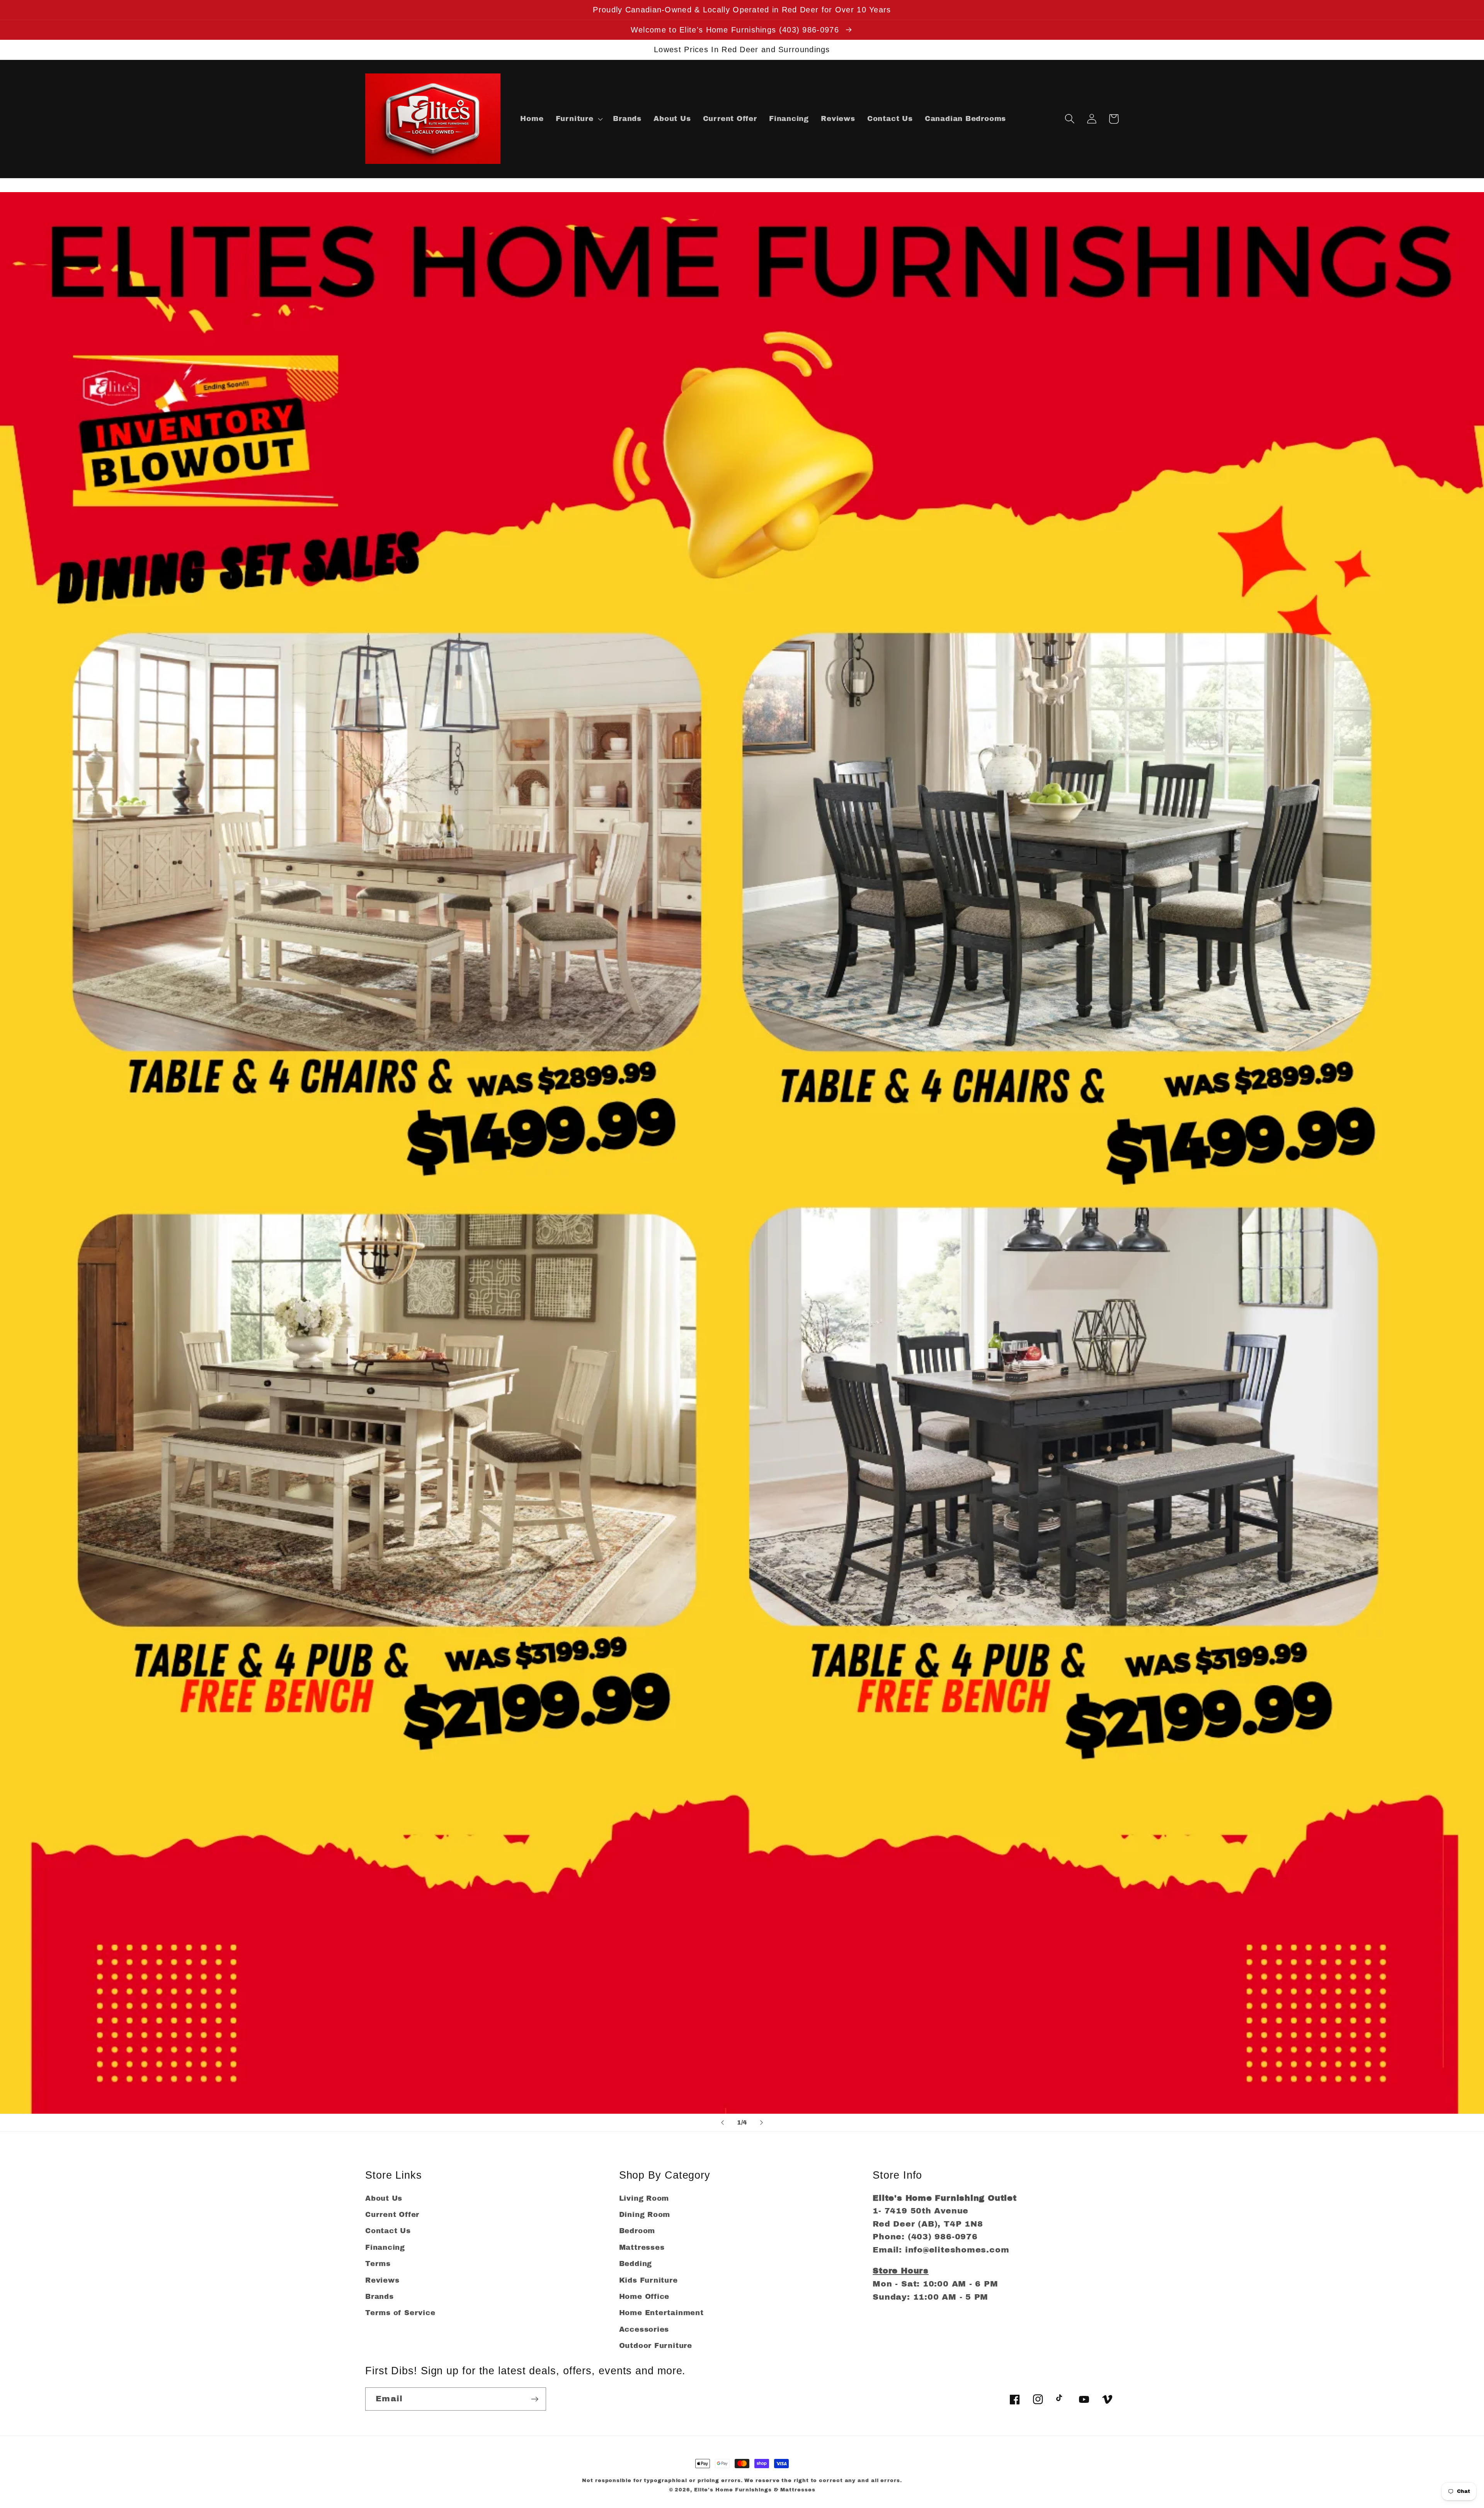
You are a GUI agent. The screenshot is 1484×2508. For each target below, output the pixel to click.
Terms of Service (400, 2313)
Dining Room (645, 2215)
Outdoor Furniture (656, 2346)
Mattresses (642, 2247)
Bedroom (637, 2231)
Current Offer (392, 2215)
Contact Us (388, 2231)
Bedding (636, 2264)
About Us (384, 2198)
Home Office (644, 2297)
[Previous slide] (722, 2123)
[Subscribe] (535, 2399)
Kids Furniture (648, 2280)
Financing (385, 2247)
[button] (578, 119)
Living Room (644, 2198)
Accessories (644, 2329)
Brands (380, 2297)
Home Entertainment (661, 2313)
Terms (378, 2264)
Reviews (382, 2280)
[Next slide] (762, 2123)
